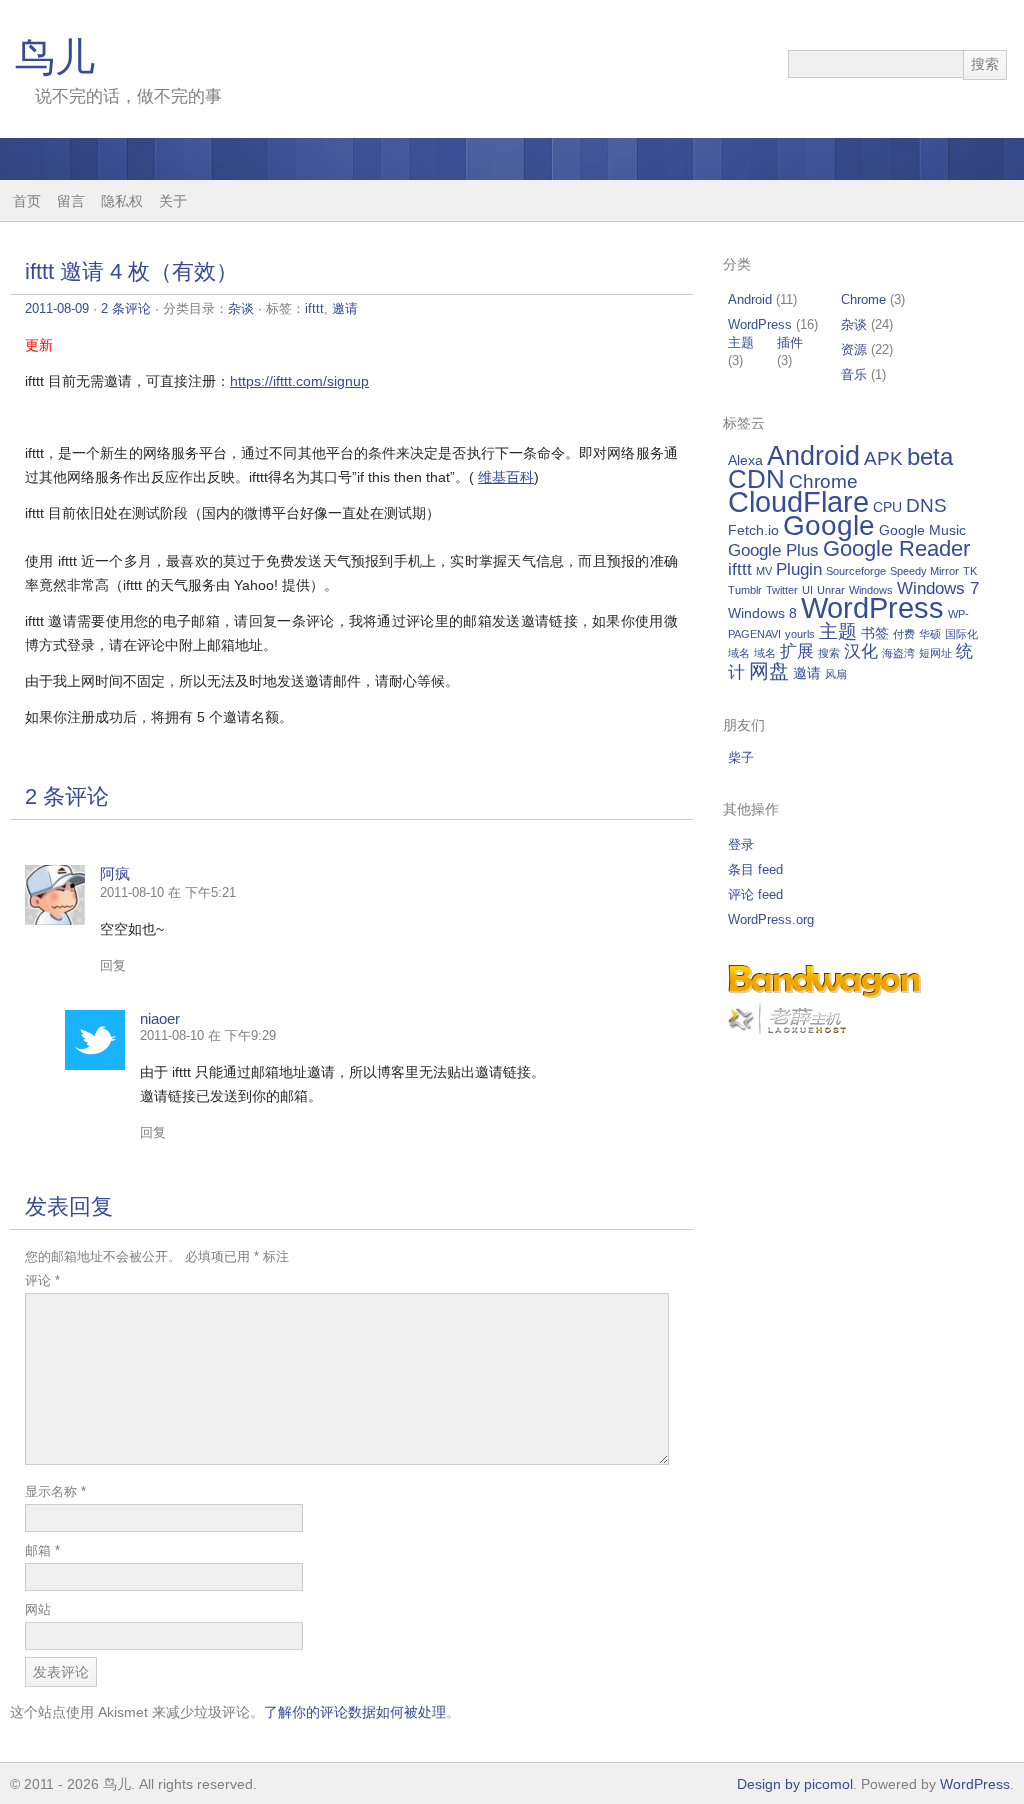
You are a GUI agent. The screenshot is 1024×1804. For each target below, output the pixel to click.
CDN (756, 479)
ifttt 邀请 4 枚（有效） (131, 271)
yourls (800, 634)
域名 (765, 653)
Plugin (799, 569)
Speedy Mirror (924, 571)
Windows (871, 590)
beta (930, 457)
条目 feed (755, 869)
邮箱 (42, 1550)
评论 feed (755, 894)
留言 (71, 201)
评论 (42, 1280)
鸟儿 (55, 57)
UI (807, 590)
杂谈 (241, 308)
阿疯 (115, 873)
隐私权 (122, 201)
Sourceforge (856, 571)
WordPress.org (771, 919)
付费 (904, 634)
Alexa (745, 460)
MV (764, 571)
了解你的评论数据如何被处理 (355, 1712)
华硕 (930, 634)
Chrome (863, 299)
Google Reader (896, 548)
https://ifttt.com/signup (299, 381)
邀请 (345, 308)
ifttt (314, 308)
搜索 (829, 653)
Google (829, 525)
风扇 (836, 674)
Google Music (922, 530)
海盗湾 (898, 653)
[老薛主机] (787, 1029)
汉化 (861, 651)
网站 (38, 1609)
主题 (741, 342)
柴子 (741, 757)
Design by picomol (795, 1784)
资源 (854, 349)
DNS (926, 505)
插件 (790, 342)
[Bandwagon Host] (824, 993)
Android (750, 299)
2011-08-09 (57, 308)
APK (883, 458)
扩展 (797, 651)
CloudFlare (798, 502)
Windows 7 (938, 588)
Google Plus (773, 550)
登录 (741, 844)
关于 (173, 201)
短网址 (935, 653)
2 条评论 (126, 308)
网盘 (769, 671)
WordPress (760, 324)
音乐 (854, 374)
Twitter (782, 590)
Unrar (831, 590)
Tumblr (745, 590)
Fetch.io (753, 530)
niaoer (160, 1018)
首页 (27, 201)
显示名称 (55, 1491)
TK (970, 571)
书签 (875, 633)
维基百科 (506, 477)
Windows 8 (762, 613)
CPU (887, 507)
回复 (113, 965)
